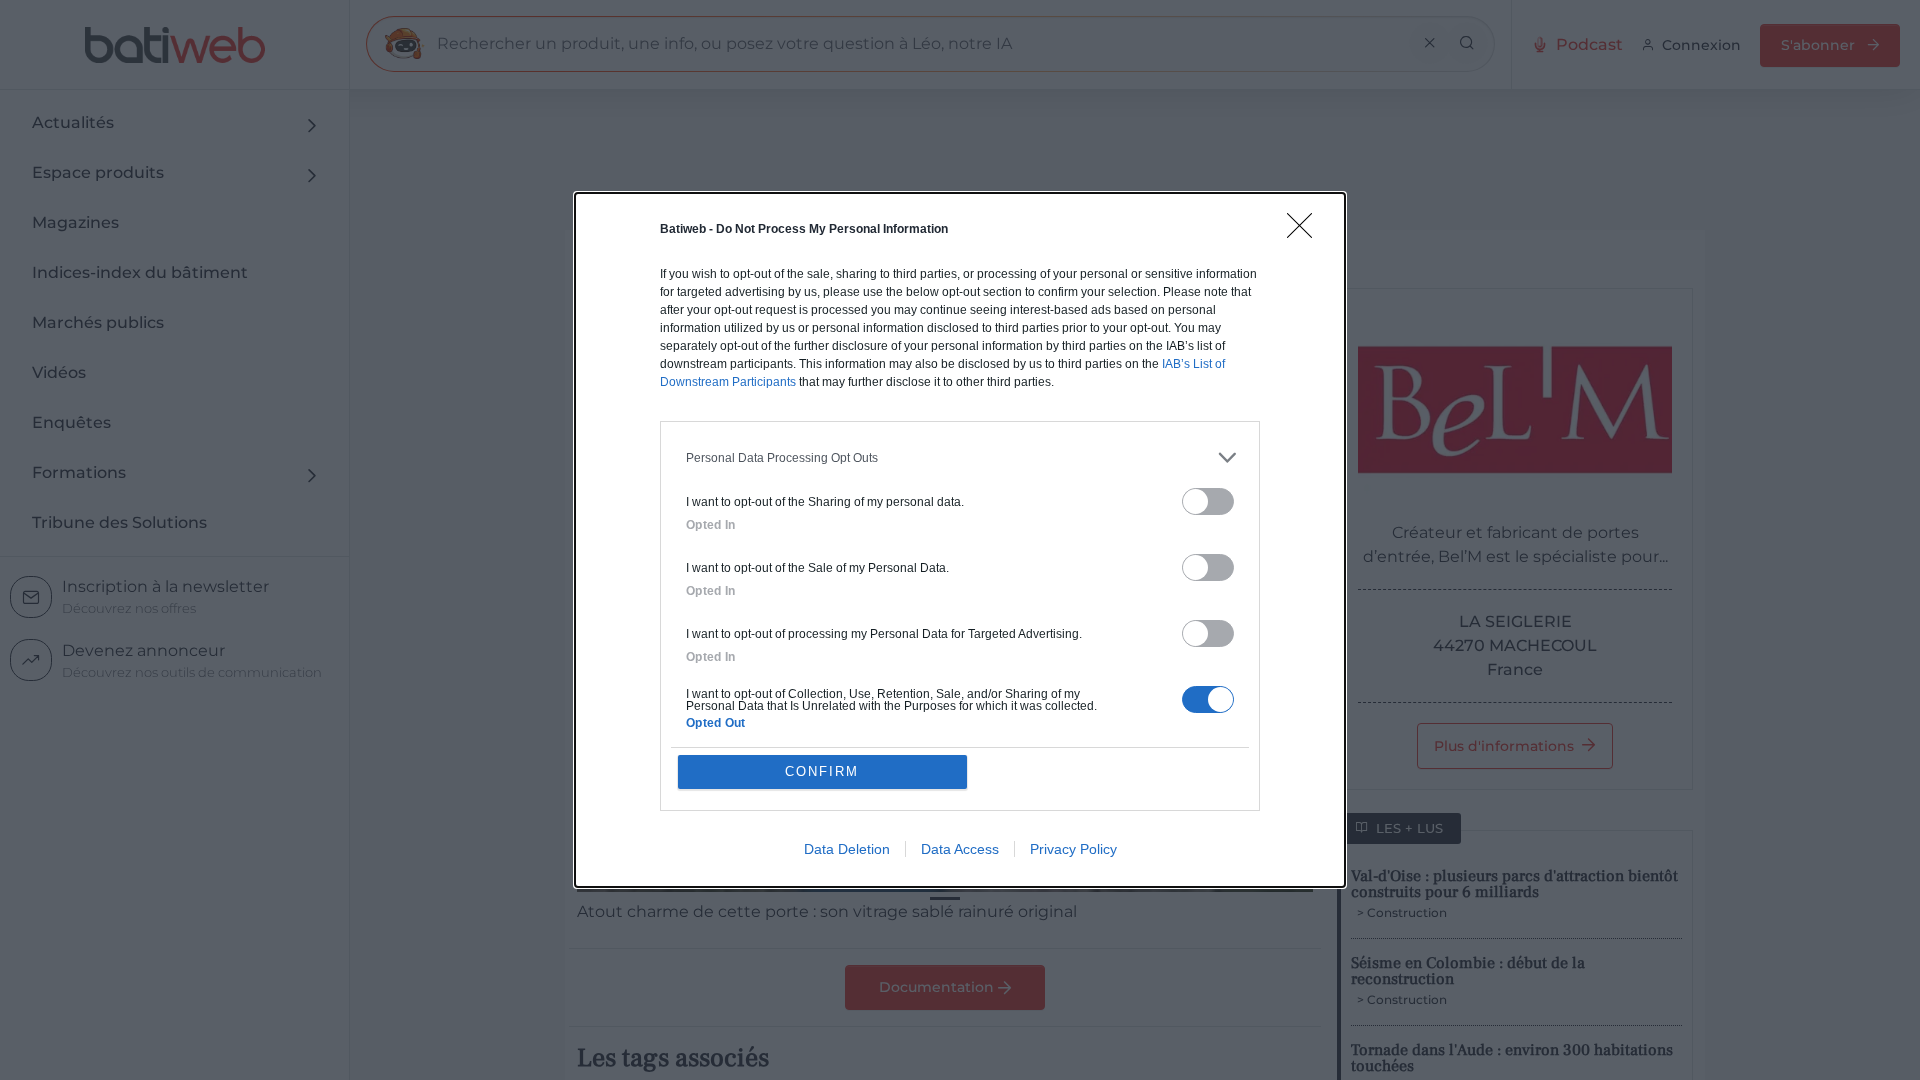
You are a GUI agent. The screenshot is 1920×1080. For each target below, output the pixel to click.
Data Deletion (847, 849)
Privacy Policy (1073, 849)
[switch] (1208, 501)
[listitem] (960, 457)
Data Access (960, 849)
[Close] (1306, 232)
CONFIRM (822, 771)
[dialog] (960, 540)
